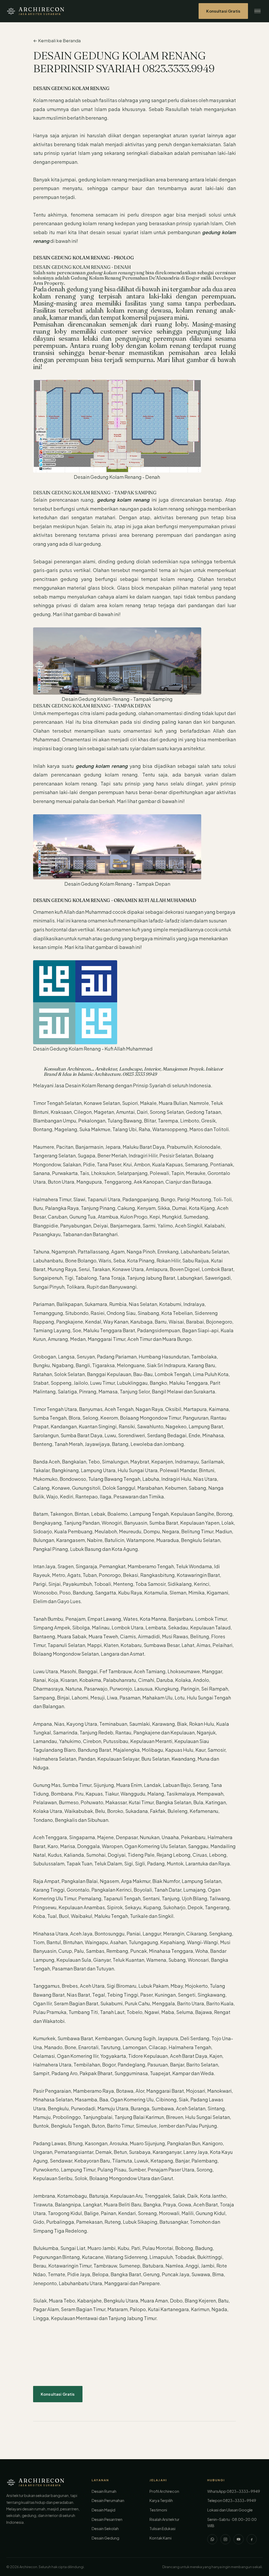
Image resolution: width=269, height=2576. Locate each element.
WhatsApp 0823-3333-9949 (234, 2491)
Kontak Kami (161, 2538)
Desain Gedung (105, 2538)
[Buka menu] (257, 11)
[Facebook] (252, 2539)
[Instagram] (225, 2539)
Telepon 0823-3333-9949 (232, 2500)
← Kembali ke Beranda (57, 41)
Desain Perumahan (108, 2500)
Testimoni (158, 2510)
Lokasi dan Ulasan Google (230, 2510)
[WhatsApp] (212, 2539)
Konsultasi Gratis (223, 11)
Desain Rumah (104, 2491)
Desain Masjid (104, 2510)
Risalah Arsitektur (164, 2519)
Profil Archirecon (164, 2491)
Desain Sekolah (105, 2528)
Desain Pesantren (107, 2519)
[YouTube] (239, 2539)
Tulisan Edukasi (162, 2528)
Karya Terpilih (161, 2500)
